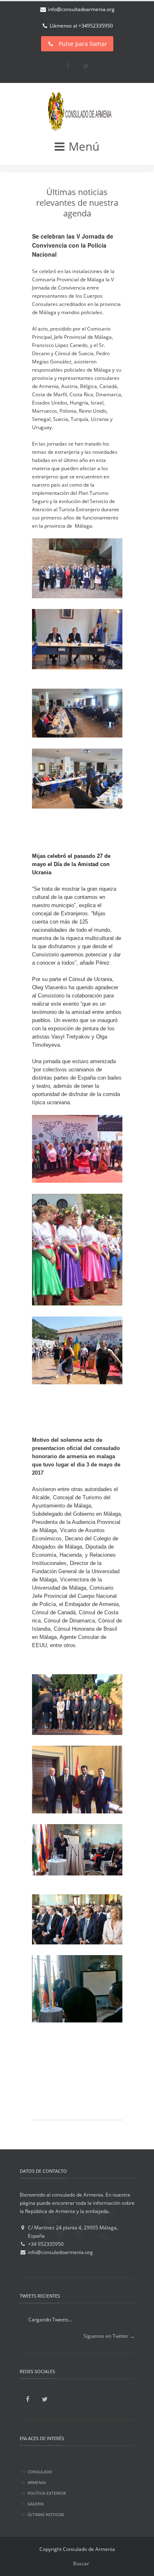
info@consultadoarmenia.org (81, 9)
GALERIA (36, 2504)
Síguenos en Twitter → (109, 2336)
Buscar (81, 2563)
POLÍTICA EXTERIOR (47, 2493)
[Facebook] (68, 66)
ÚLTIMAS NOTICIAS (46, 2514)
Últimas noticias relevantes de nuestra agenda (77, 203)
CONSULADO (40, 2472)
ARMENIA (37, 2482)
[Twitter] (86, 66)
